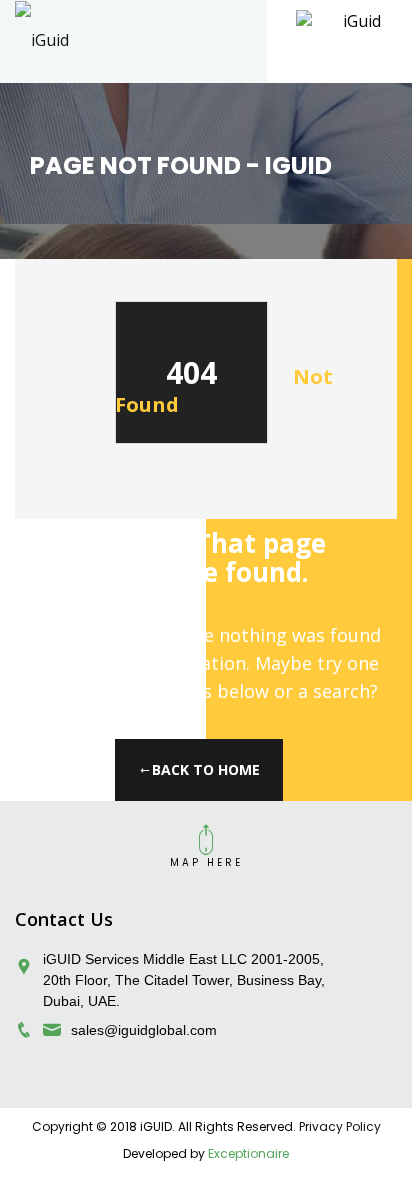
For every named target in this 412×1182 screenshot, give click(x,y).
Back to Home (206, 769)
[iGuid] (42, 39)
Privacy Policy (340, 1126)
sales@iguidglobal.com (144, 1030)
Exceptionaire (248, 1153)
